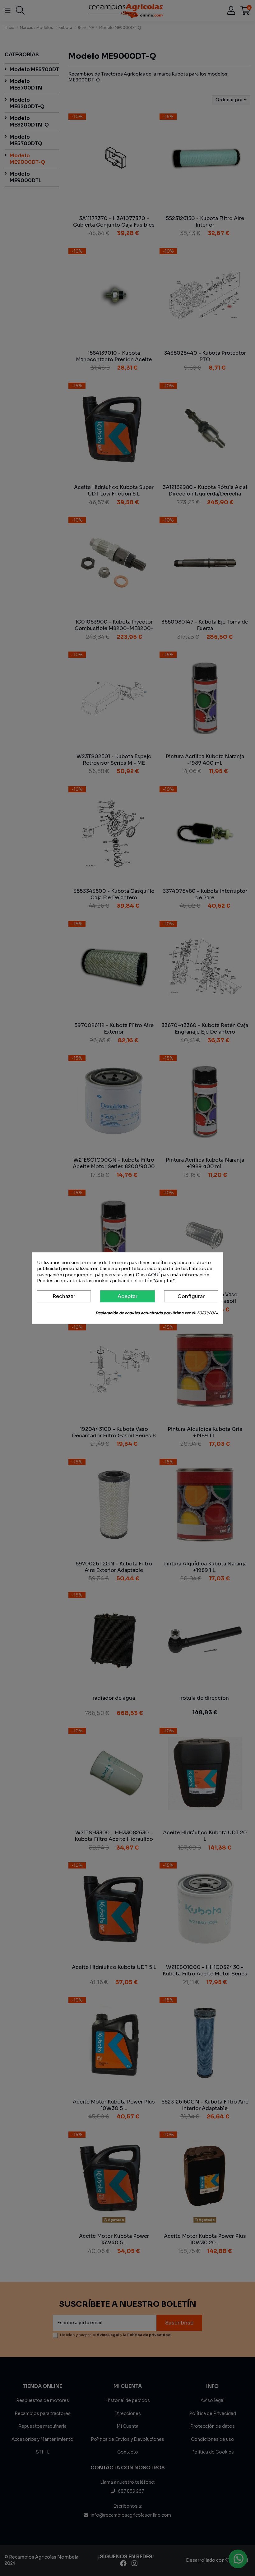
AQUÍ (154, 1275)
